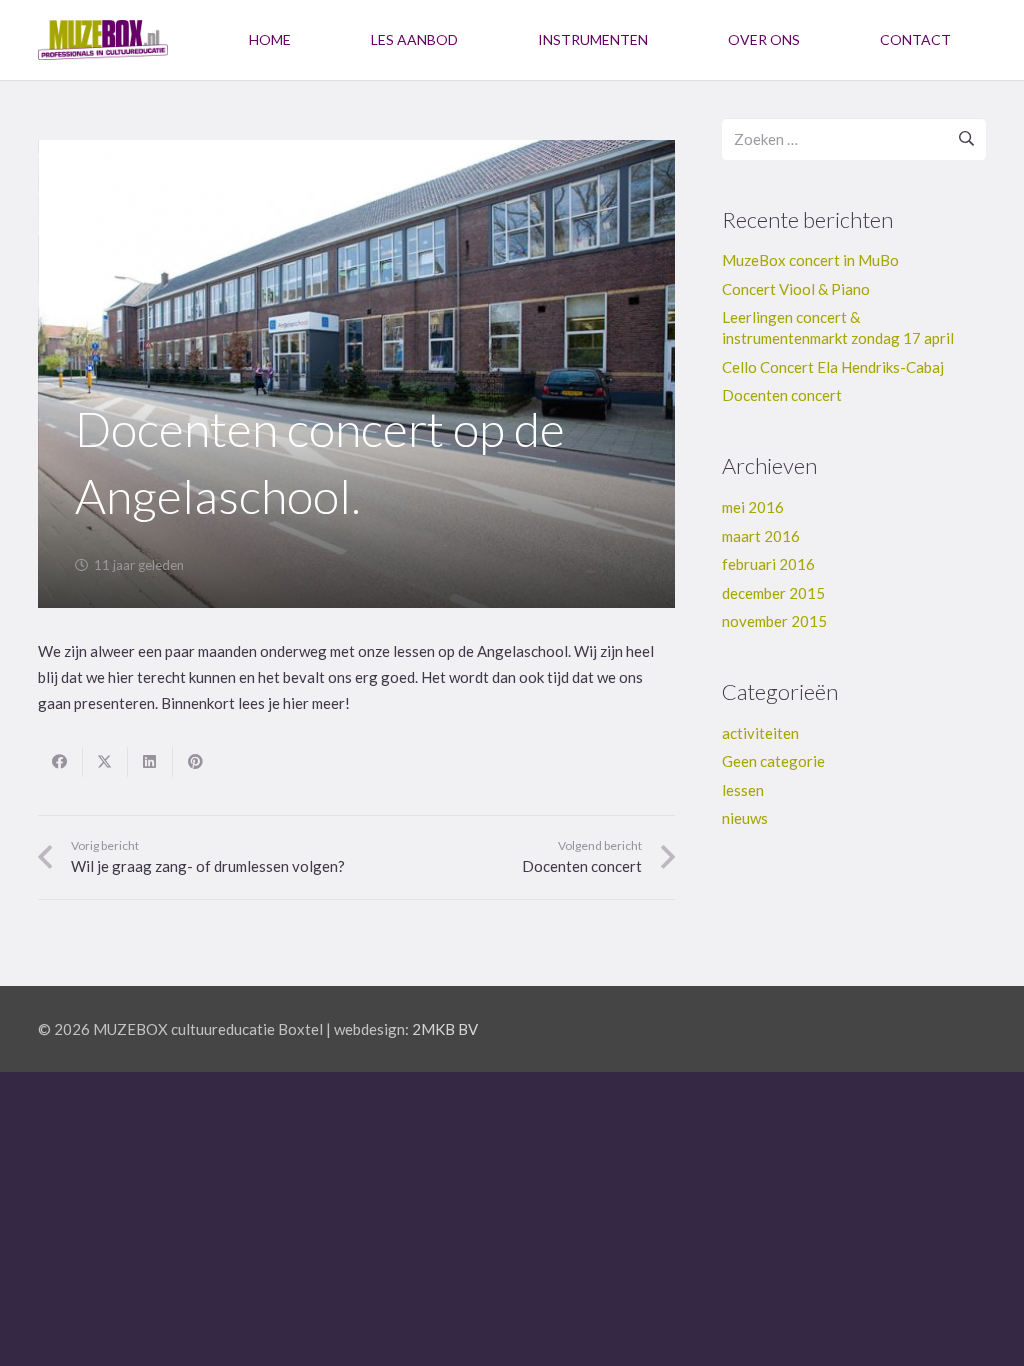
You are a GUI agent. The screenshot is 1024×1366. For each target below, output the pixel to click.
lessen (743, 790)
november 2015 (774, 621)
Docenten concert (782, 395)
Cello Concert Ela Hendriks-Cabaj (833, 367)
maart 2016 (761, 536)
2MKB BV (445, 1029)
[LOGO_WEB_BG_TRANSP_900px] (103, 40)
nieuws (745, 818)
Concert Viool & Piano (796, 289)
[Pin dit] (195, 762)
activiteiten (760, 733)
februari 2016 (768, 564)
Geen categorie (773, 761)
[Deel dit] (60, 762)
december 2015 (773, 593)
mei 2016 (753, 507)
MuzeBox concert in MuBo (810, 260)
